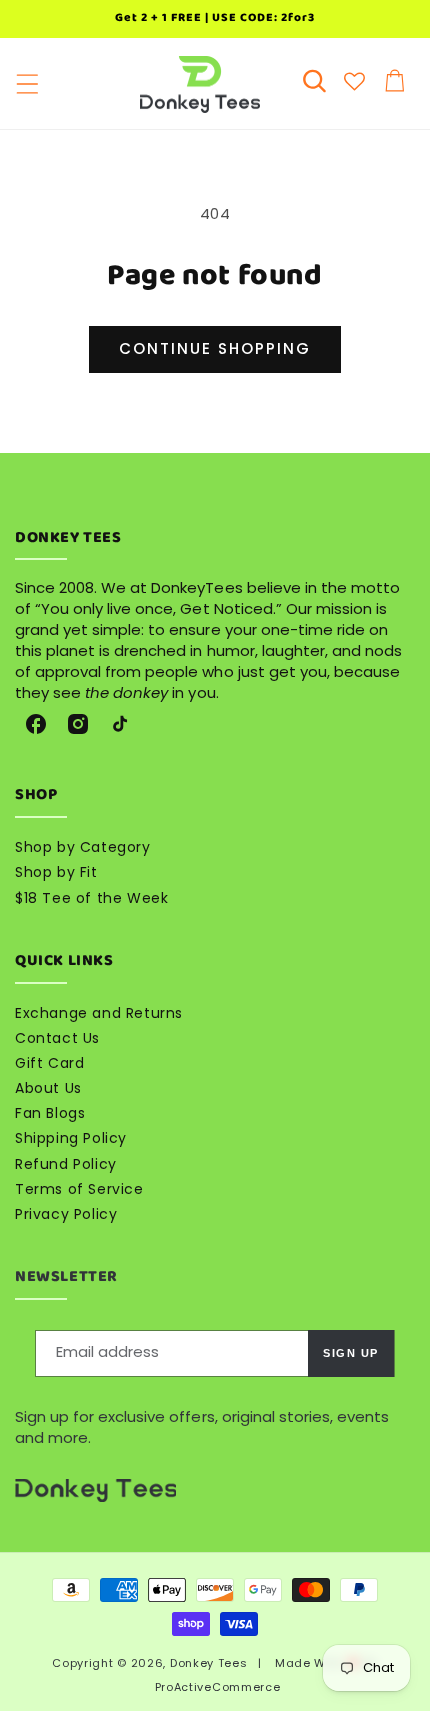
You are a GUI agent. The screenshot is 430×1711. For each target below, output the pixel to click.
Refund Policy (66, 1164)
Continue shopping (215, 348)
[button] (27, 84)
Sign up (351, 1353)
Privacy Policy (66, 1214)
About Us (48, 1088)
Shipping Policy (71, 1138)
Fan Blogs (50, 1113)
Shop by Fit (56, 872)
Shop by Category (83, 847)
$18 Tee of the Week (91, 898)
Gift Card (49, 1063)
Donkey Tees (209, 1663)
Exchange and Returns (99, 1013)
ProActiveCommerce (218, 1687)
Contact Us (57, 1038)
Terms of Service (79, 1189)
